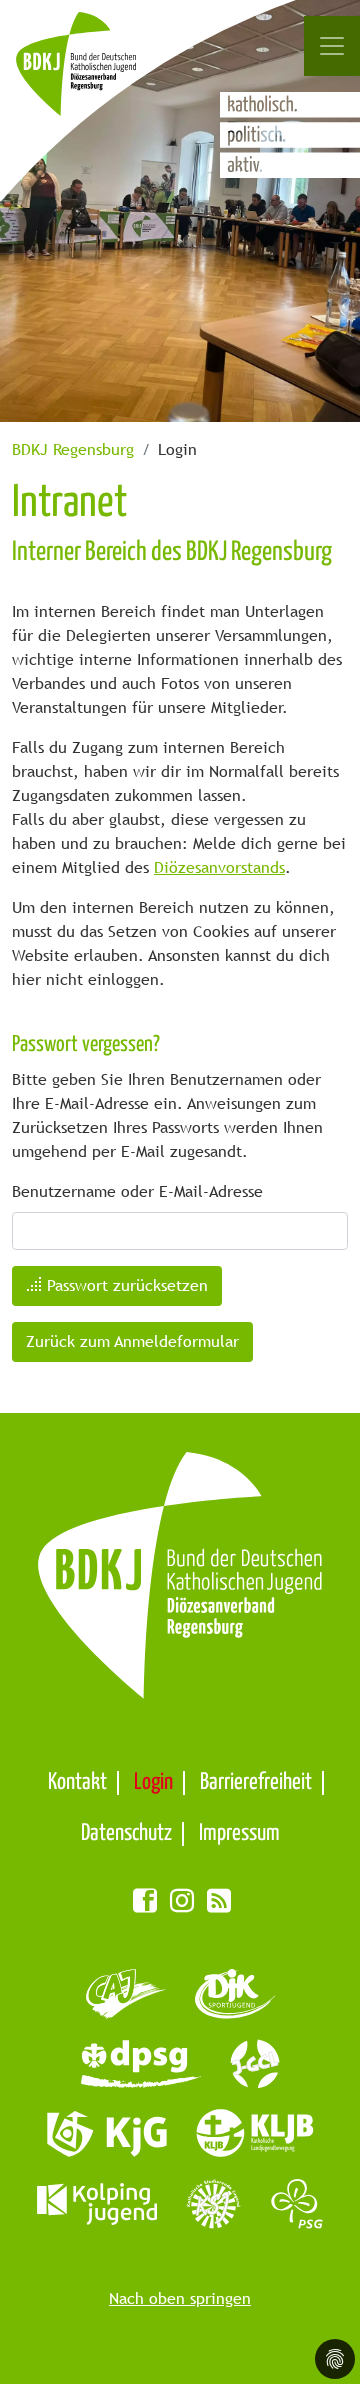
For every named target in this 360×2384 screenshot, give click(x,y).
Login (153, 1782)
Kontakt (77, 1782)
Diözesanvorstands (219, 867)
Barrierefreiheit (256, 1782)
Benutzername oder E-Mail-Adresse (137, 1191)
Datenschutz (126, 1833)
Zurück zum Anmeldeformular (132, 1341)
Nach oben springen (180, 2298)
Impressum (239, 1833)
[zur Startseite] (98, 74)
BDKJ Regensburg (73, 449)
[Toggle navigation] (332, 46)
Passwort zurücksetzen (125, 1285)
